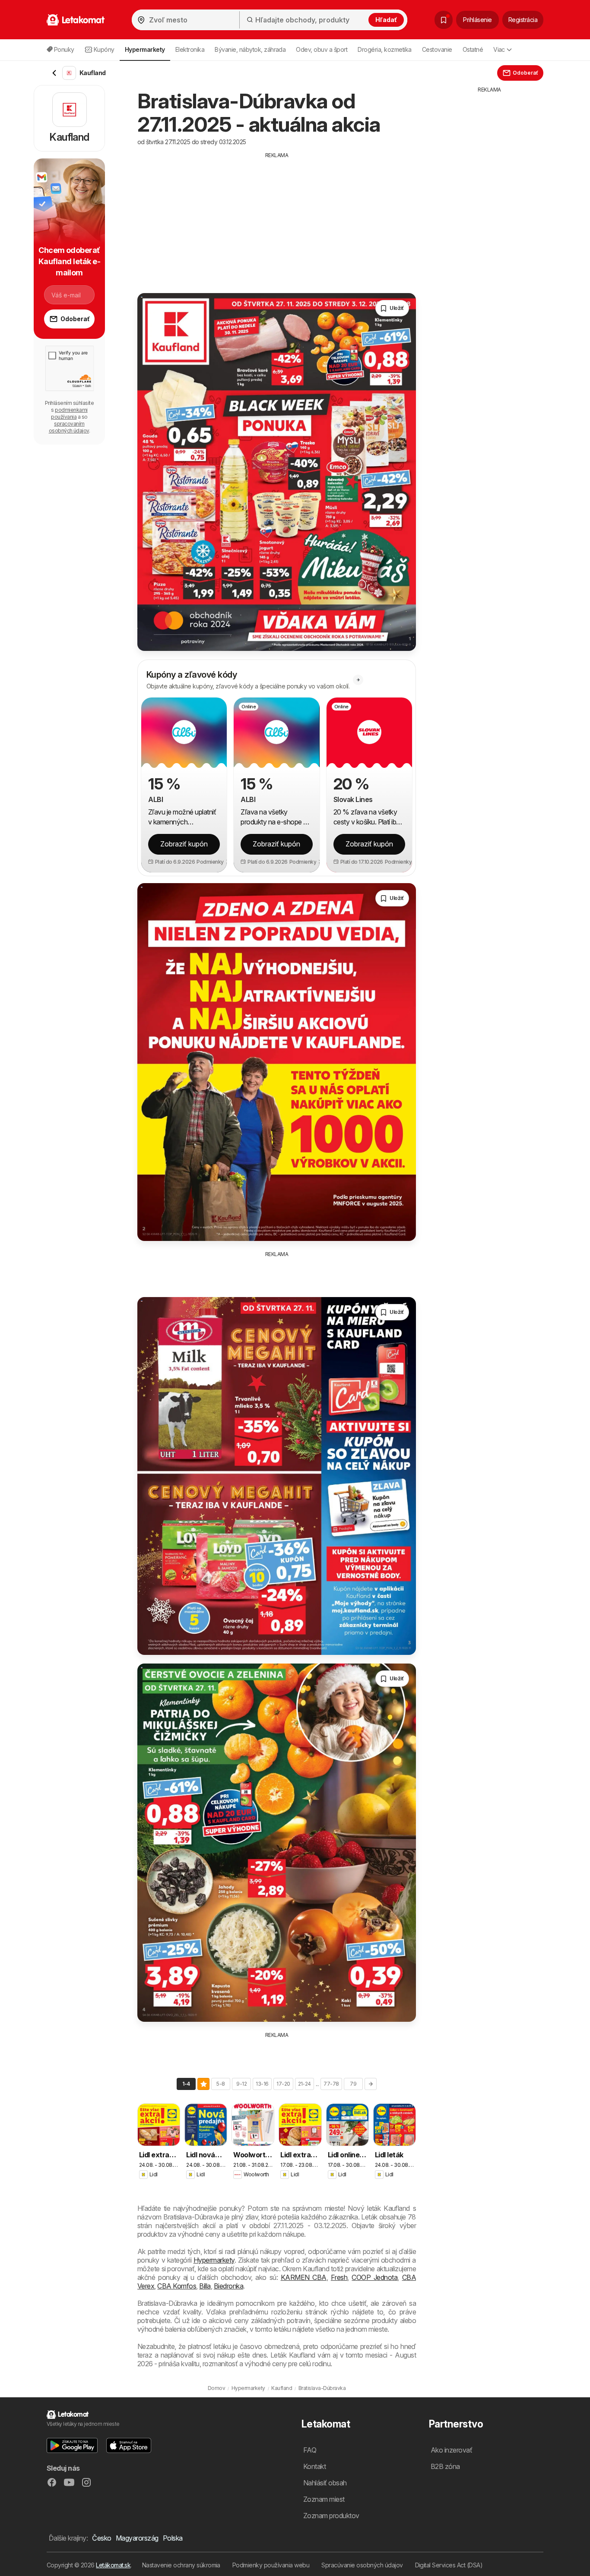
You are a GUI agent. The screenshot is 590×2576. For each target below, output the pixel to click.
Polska (173, 2538)
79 (353, 2084)
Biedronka (228, 2286)
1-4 (186, 2084)
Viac (499, 49)
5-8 (220, 2084)
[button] (213, 862)
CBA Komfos (177, 2286)
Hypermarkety (214, 2260)
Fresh (339, 2277)
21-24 (305, 2084)
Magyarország (137, 2538)
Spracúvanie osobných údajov (362, 2565)
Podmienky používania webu (271, 2565)
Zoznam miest (324, 2499)
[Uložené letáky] (444, 20)
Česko (102, 2538)
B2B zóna (445, 2466)
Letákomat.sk (113, 2565)
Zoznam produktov (331, 2516)
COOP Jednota (374, 2277)
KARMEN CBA (304, 2277)
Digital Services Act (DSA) (449, 2565)
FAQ (310, 2450)
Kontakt (314, 2466)
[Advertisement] (277, 220)
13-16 (262, 2084)
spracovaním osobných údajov (69, 427)
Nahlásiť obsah (325, 2483)
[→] (371, 2084)
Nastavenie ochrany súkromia (181, 2565)
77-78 (331, 2084)
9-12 (241, 2084)
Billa (205, 2286)
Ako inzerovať (451, 2450)
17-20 (283, 2084)
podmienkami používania (69, 413)
